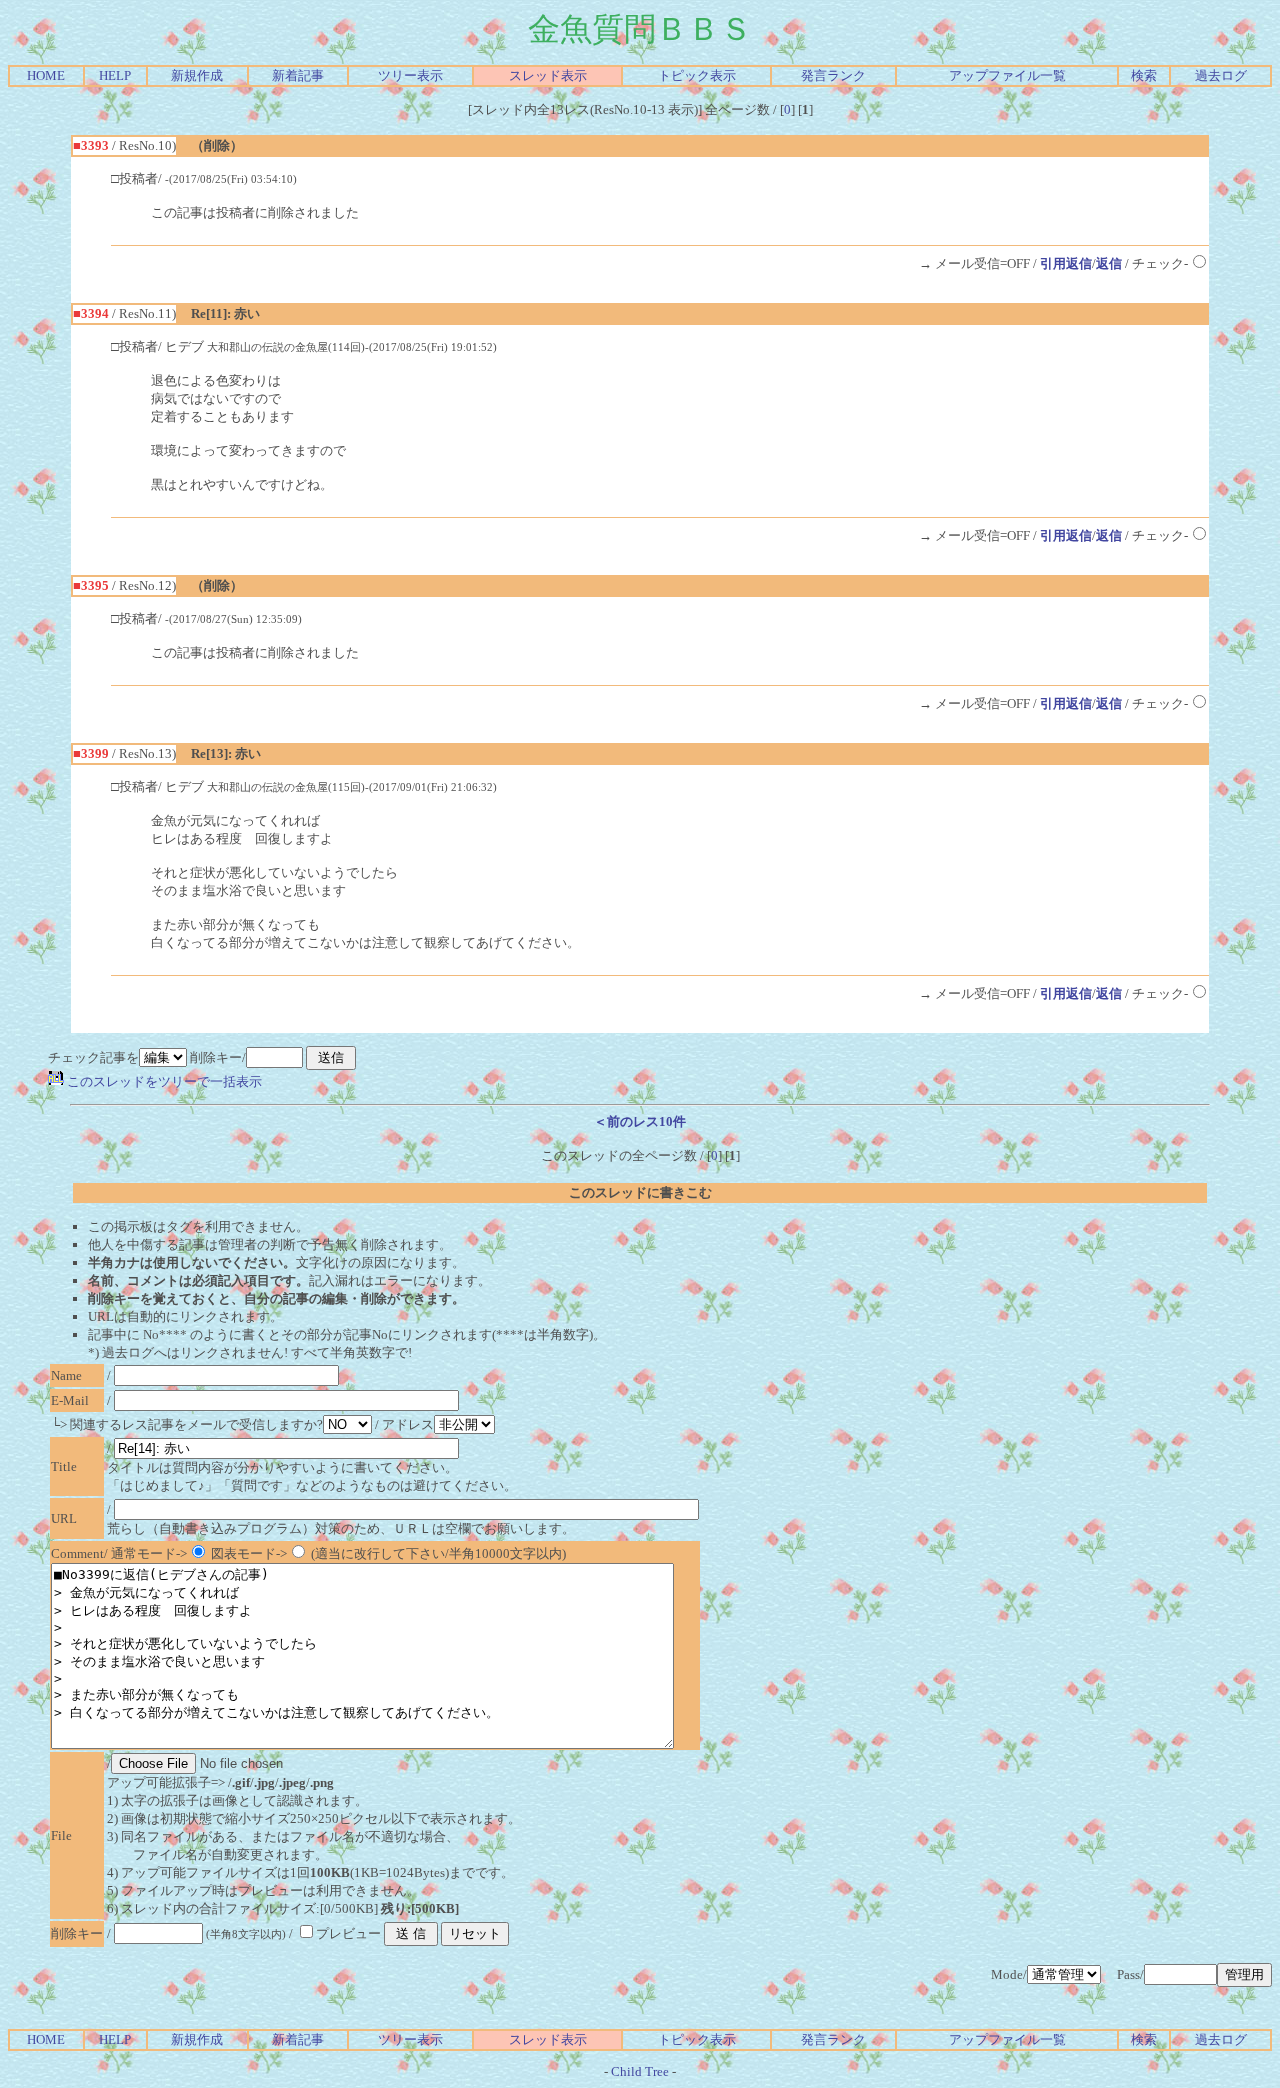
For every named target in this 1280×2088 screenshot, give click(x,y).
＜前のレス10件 (640, 1121)
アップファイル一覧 (1007, 75)
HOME (46, 75)
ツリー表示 (410, 75)
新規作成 (197, 75)
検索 (1144, 75)
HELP (115, 75)
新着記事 (298, 75)
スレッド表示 (548, 75)
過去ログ (1221, 75)
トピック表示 (697, 75)
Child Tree (640, 2071)
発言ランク (833, 75)
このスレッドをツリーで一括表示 (163, 1081)
